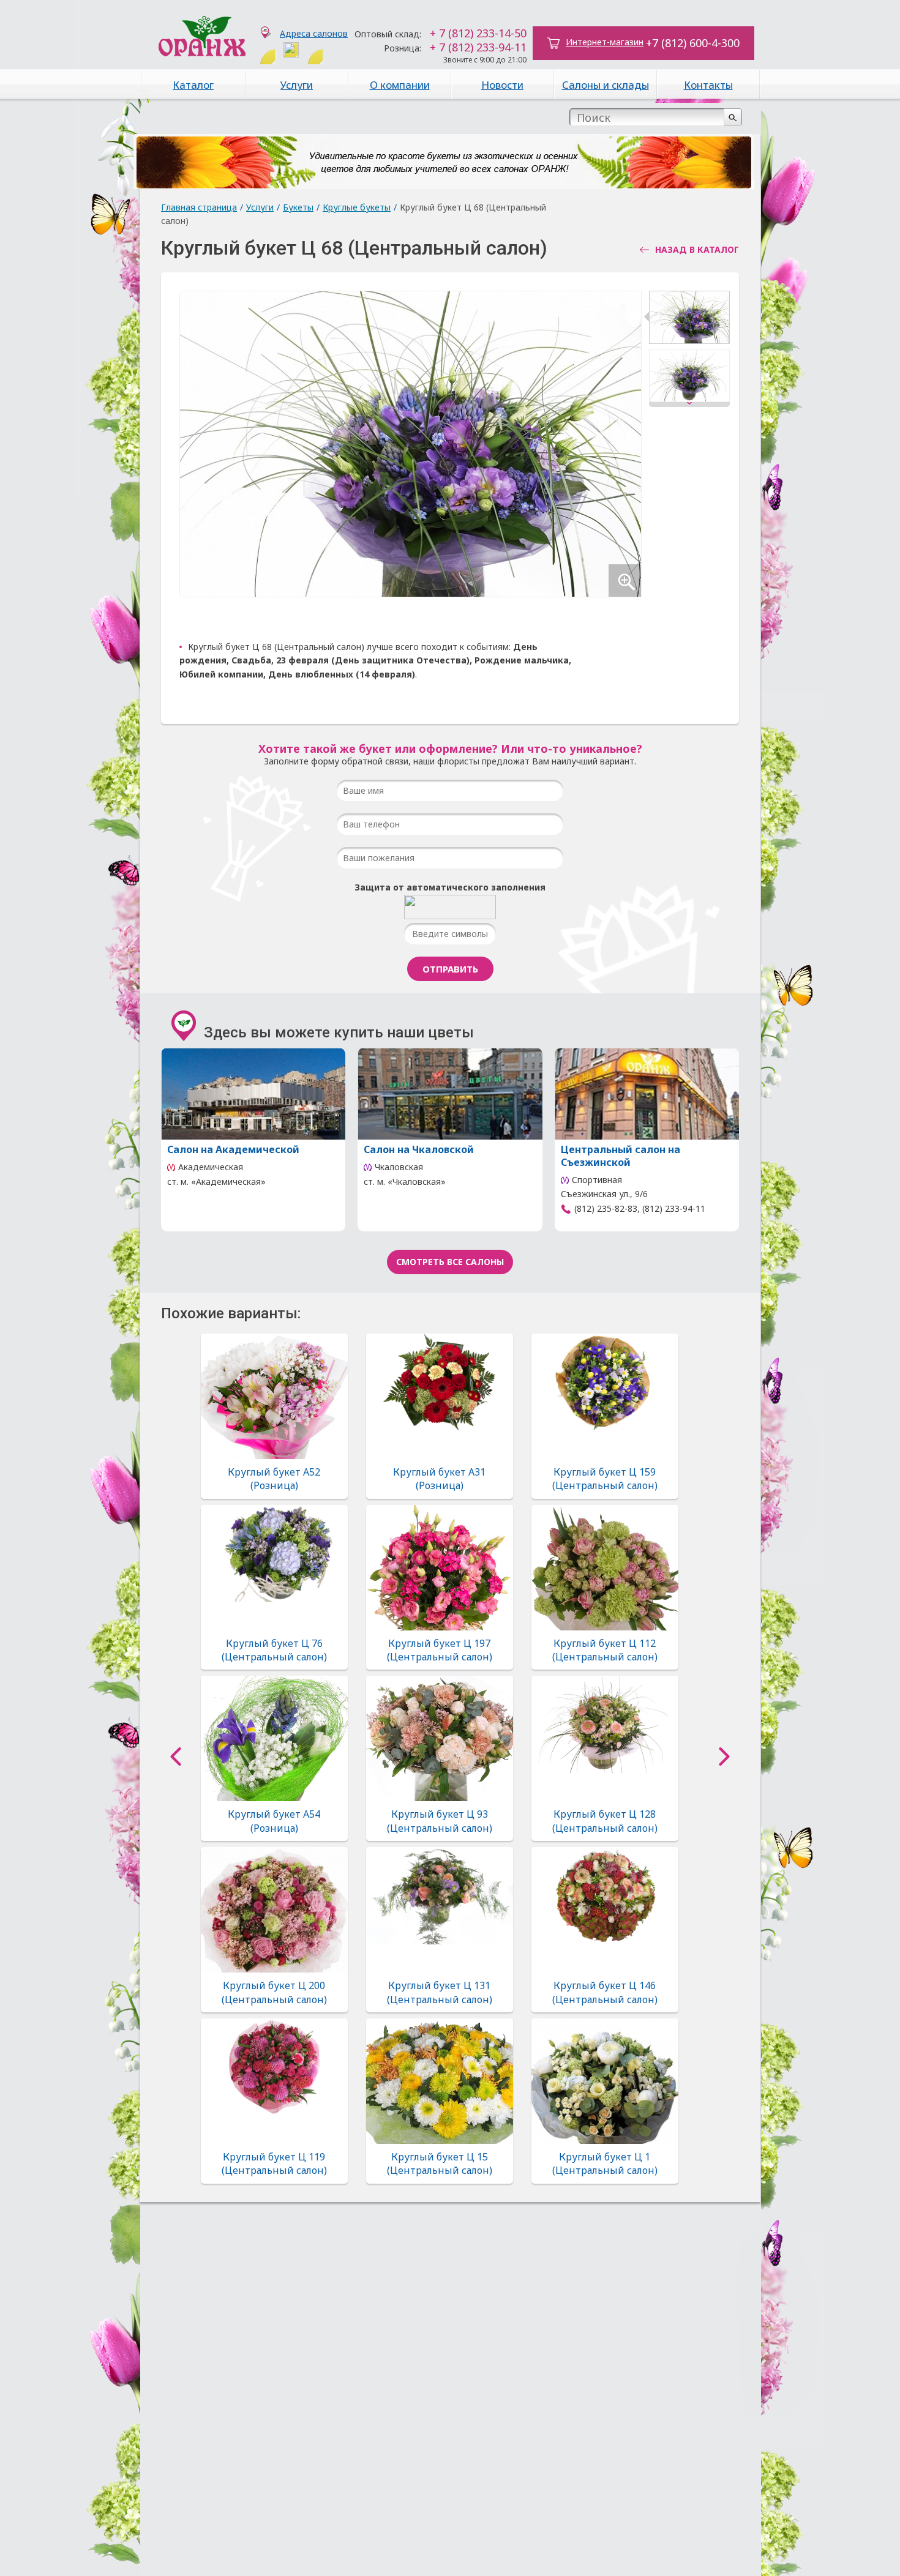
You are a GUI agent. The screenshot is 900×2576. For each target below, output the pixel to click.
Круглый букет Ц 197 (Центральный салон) (440, 1650)
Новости (502, 85)
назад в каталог (697, 250)
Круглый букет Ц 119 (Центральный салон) (274, 2163)
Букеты (298, 207)
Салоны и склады (606, 85)
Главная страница (199, 207)
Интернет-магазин (605, 42)
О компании (400, 85)
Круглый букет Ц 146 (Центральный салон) (605, 1992)
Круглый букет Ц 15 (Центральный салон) (440, 2163)
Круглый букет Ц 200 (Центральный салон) (274, 1992)
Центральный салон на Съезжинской (621, 1156)
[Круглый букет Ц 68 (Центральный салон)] (689, 320)
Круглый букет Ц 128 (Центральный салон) (605, 1821)
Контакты (708, 85)
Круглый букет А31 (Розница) (439, 1479)
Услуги (297, 85)
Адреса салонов (314, 33)
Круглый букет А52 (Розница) (274, 1479)
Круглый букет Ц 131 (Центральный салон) (440, 1992)
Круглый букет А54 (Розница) (274, 1821)
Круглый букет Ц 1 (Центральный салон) (605, 2163)
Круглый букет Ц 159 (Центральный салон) (605, 1479)
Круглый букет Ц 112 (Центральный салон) (605, 1650)
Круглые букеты (357, 207)
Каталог (193, 85)
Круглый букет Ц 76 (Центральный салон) (274, 1650)
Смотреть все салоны (450, 1262)
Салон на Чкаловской (419, 1149)
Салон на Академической (233, 1149)
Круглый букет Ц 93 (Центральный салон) (440, 1821)
